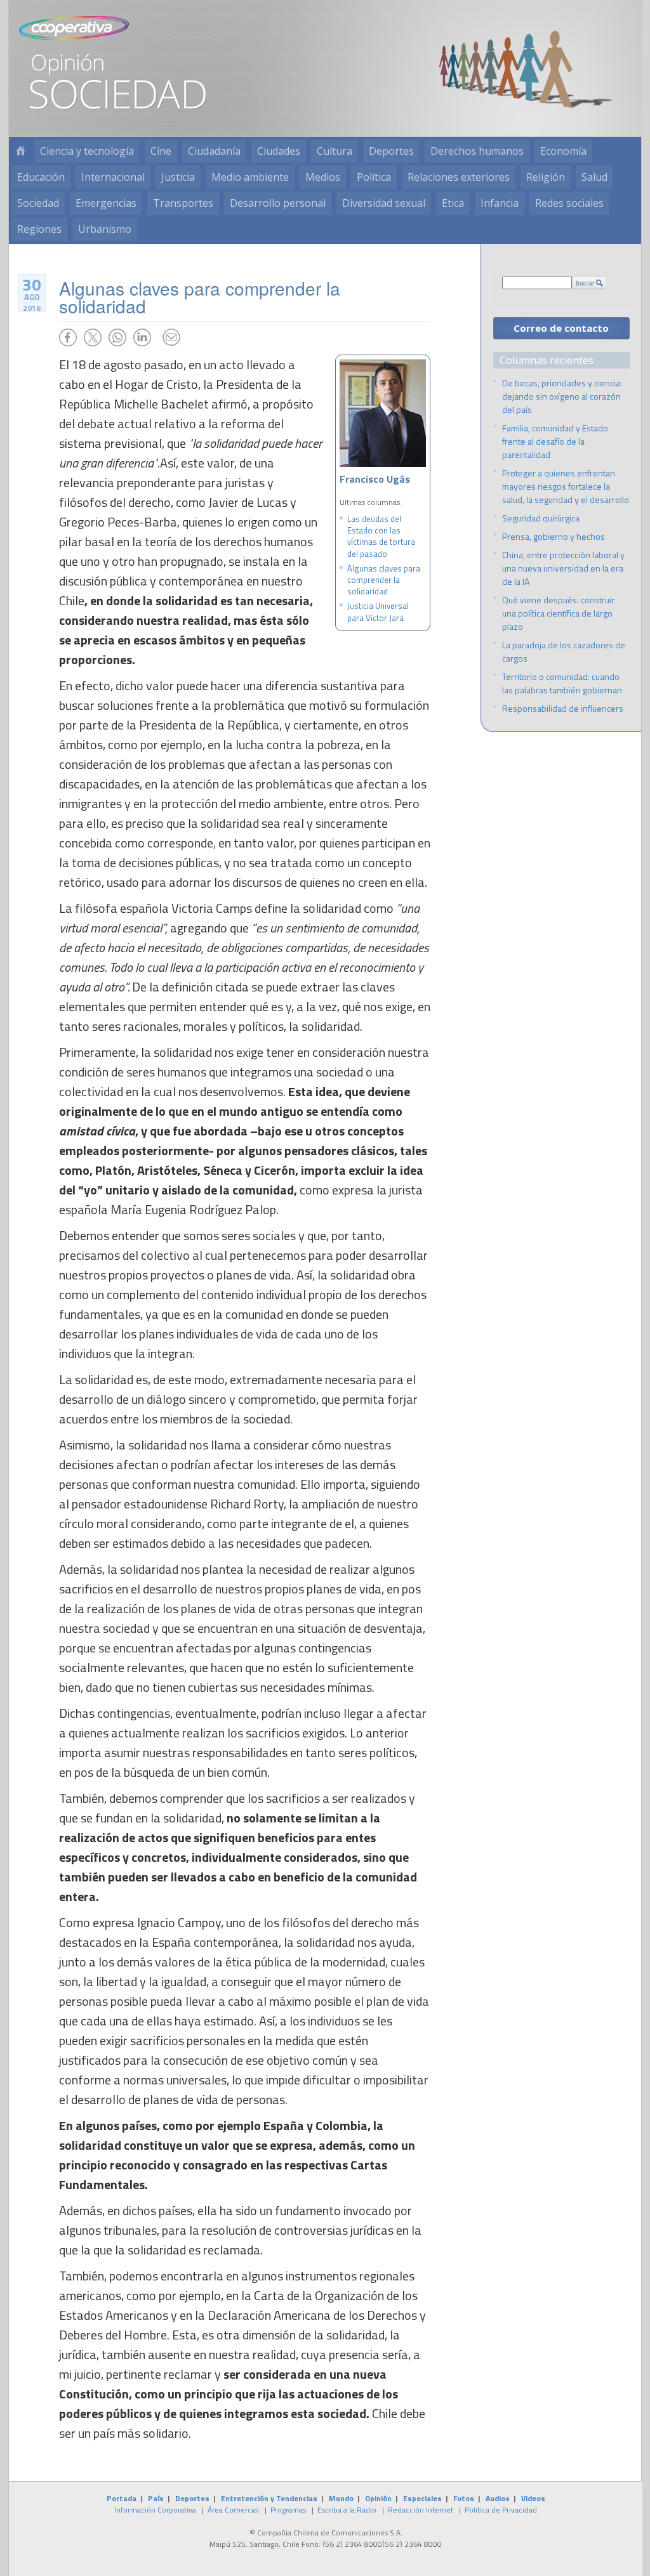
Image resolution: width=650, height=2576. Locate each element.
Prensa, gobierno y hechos (554, 536)
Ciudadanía (214, 151)
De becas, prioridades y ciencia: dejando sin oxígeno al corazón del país (562, 396)
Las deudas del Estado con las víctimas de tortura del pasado (381, 536)
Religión (546, 177)
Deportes (391, 151)
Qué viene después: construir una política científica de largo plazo (558, 613)
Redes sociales (569, 203)
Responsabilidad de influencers (563, 708)
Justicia (178, 177)
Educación (41, 177)
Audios (498, 2498)
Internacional (113, 177)
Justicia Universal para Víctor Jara (378, 611)
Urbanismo (105, 229)
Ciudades (279, 151)
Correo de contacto (561, 328)
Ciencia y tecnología (87, 151)
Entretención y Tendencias (269, 2498)
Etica (453, 203)
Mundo (341, 2498)
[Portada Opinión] (20, 151)
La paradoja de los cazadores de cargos (564, 651)
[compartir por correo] (171, 337)
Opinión (378, 2498)
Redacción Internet (421, 2510)
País (156, 2498)
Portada (122, 2498)
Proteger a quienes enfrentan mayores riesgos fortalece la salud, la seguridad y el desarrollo (566, 486)
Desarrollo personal (278, 203)
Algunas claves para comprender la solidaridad (384, 580)
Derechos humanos (477, 151)
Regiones (39, 229)
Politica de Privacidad (501, 2510)
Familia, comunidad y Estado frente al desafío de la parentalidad (555, 441)
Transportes (183, 203)
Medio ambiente (250, 177)
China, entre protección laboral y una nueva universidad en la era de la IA (563, 568)
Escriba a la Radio (347, 2510)
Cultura (335, 151)
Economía (563, 151)
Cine (161, 151)
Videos (533, 2498)
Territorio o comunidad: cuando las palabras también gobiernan (562, 683)
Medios (323, 177)
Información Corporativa (155, 2510)
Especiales (422, 2498)
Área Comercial (233, 2510)
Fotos (464, 2498)
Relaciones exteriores (459, 177)
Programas (288, 2510)
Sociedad (38, 203)
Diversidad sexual (384, 203)
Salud (594, 177)
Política (374, 177)
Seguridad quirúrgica (541, 518)
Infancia (500, 203)
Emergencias (106, 203)
